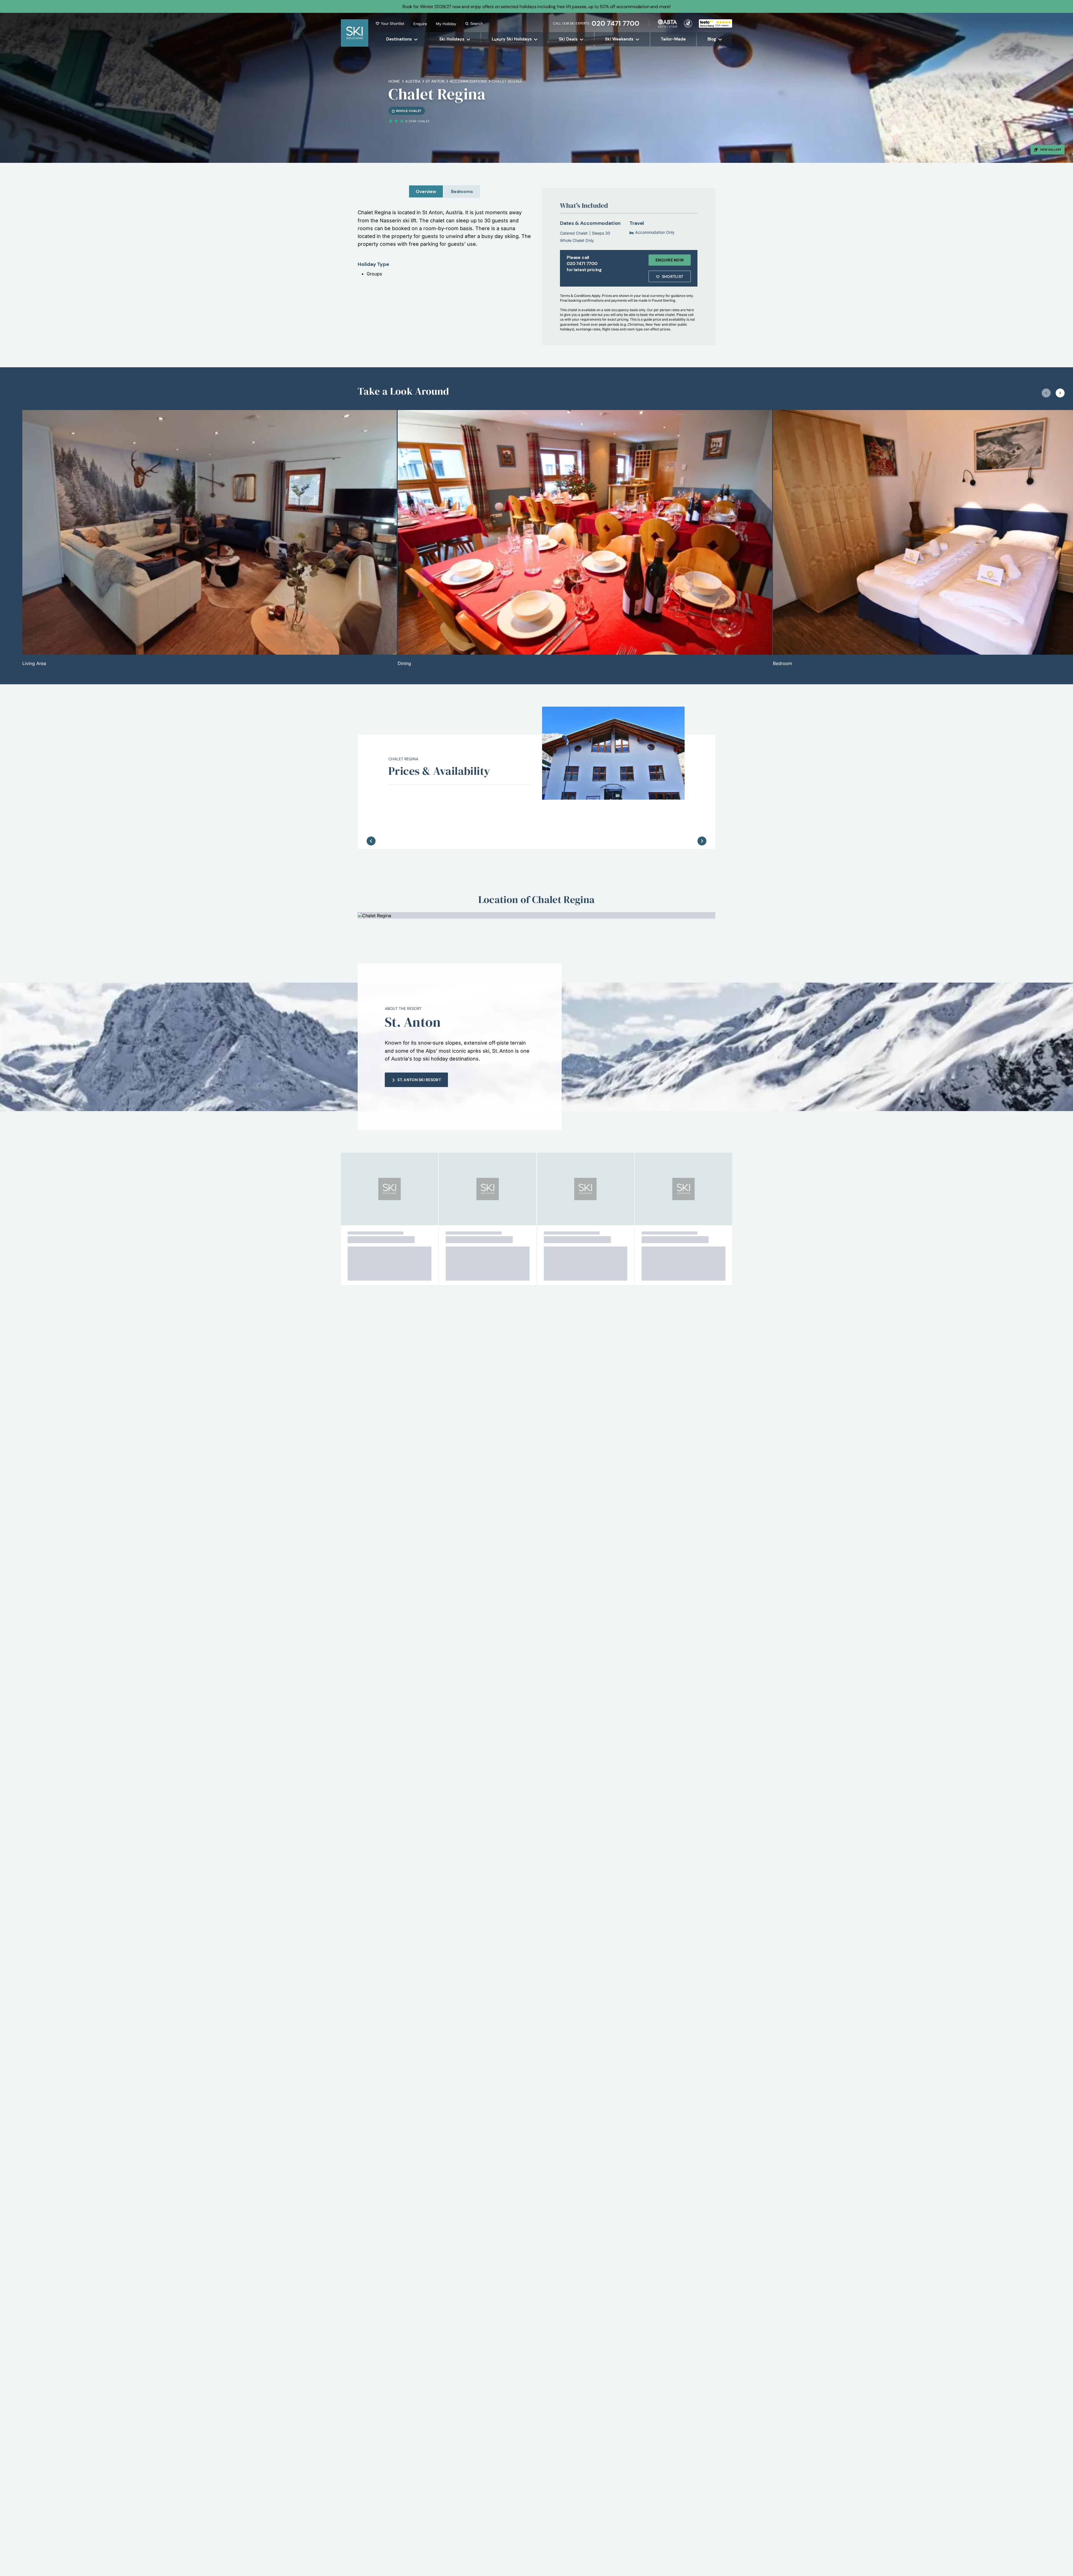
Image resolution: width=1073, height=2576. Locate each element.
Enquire (420, 24)
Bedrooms (462, 191)
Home (394, 81)
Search (477, 23)
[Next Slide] (702, 823)
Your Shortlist (393, 23)
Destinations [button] (399, 39)
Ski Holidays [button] (452, 39)
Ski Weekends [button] (619, 39)
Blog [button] (712, 39)
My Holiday (446, 24)
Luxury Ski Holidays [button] (512, 39)
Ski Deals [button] (568, 39)
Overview (426, 191)
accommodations (468, 81)
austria (413, 81)
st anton (435, 81)
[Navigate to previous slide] (1046, 393)
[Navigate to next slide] (1060, 393)
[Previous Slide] (371, 823)
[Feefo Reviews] (715, 23)
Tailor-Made (673, 39)
